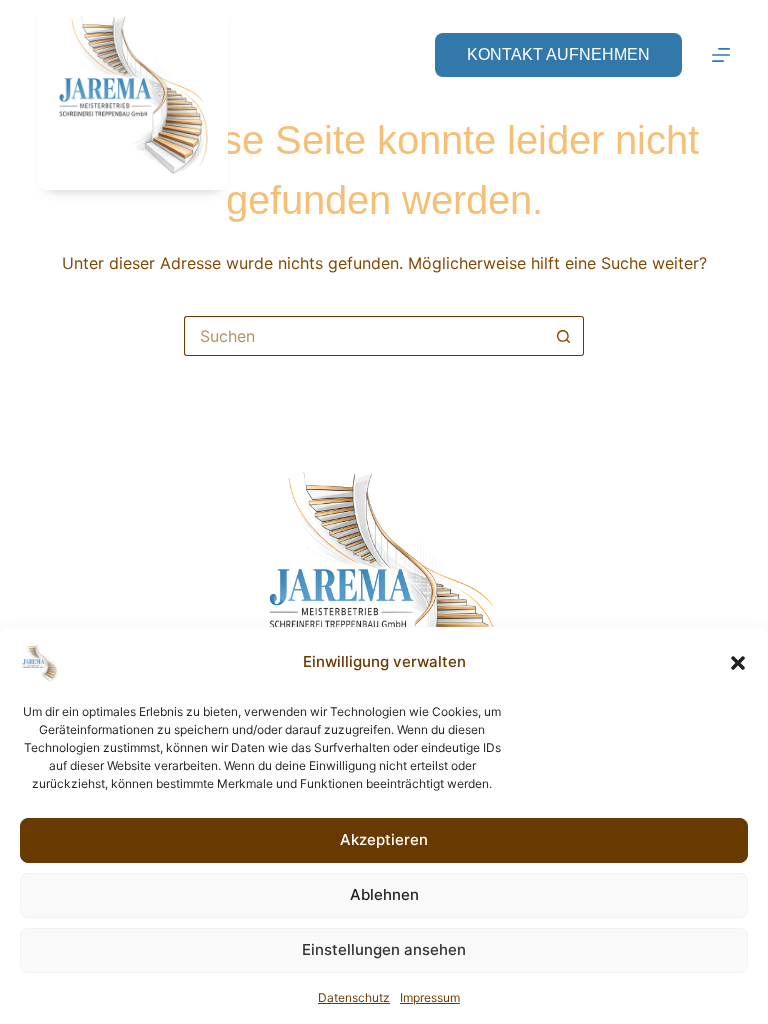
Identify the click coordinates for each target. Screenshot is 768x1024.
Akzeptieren (384, 839)
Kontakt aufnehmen (558, 54)
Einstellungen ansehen (384, 949)
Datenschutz (354, 997)
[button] (738, 663)
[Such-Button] (564, 336)
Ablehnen (384, 894)
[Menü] (721, 55)
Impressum (430, 997)
